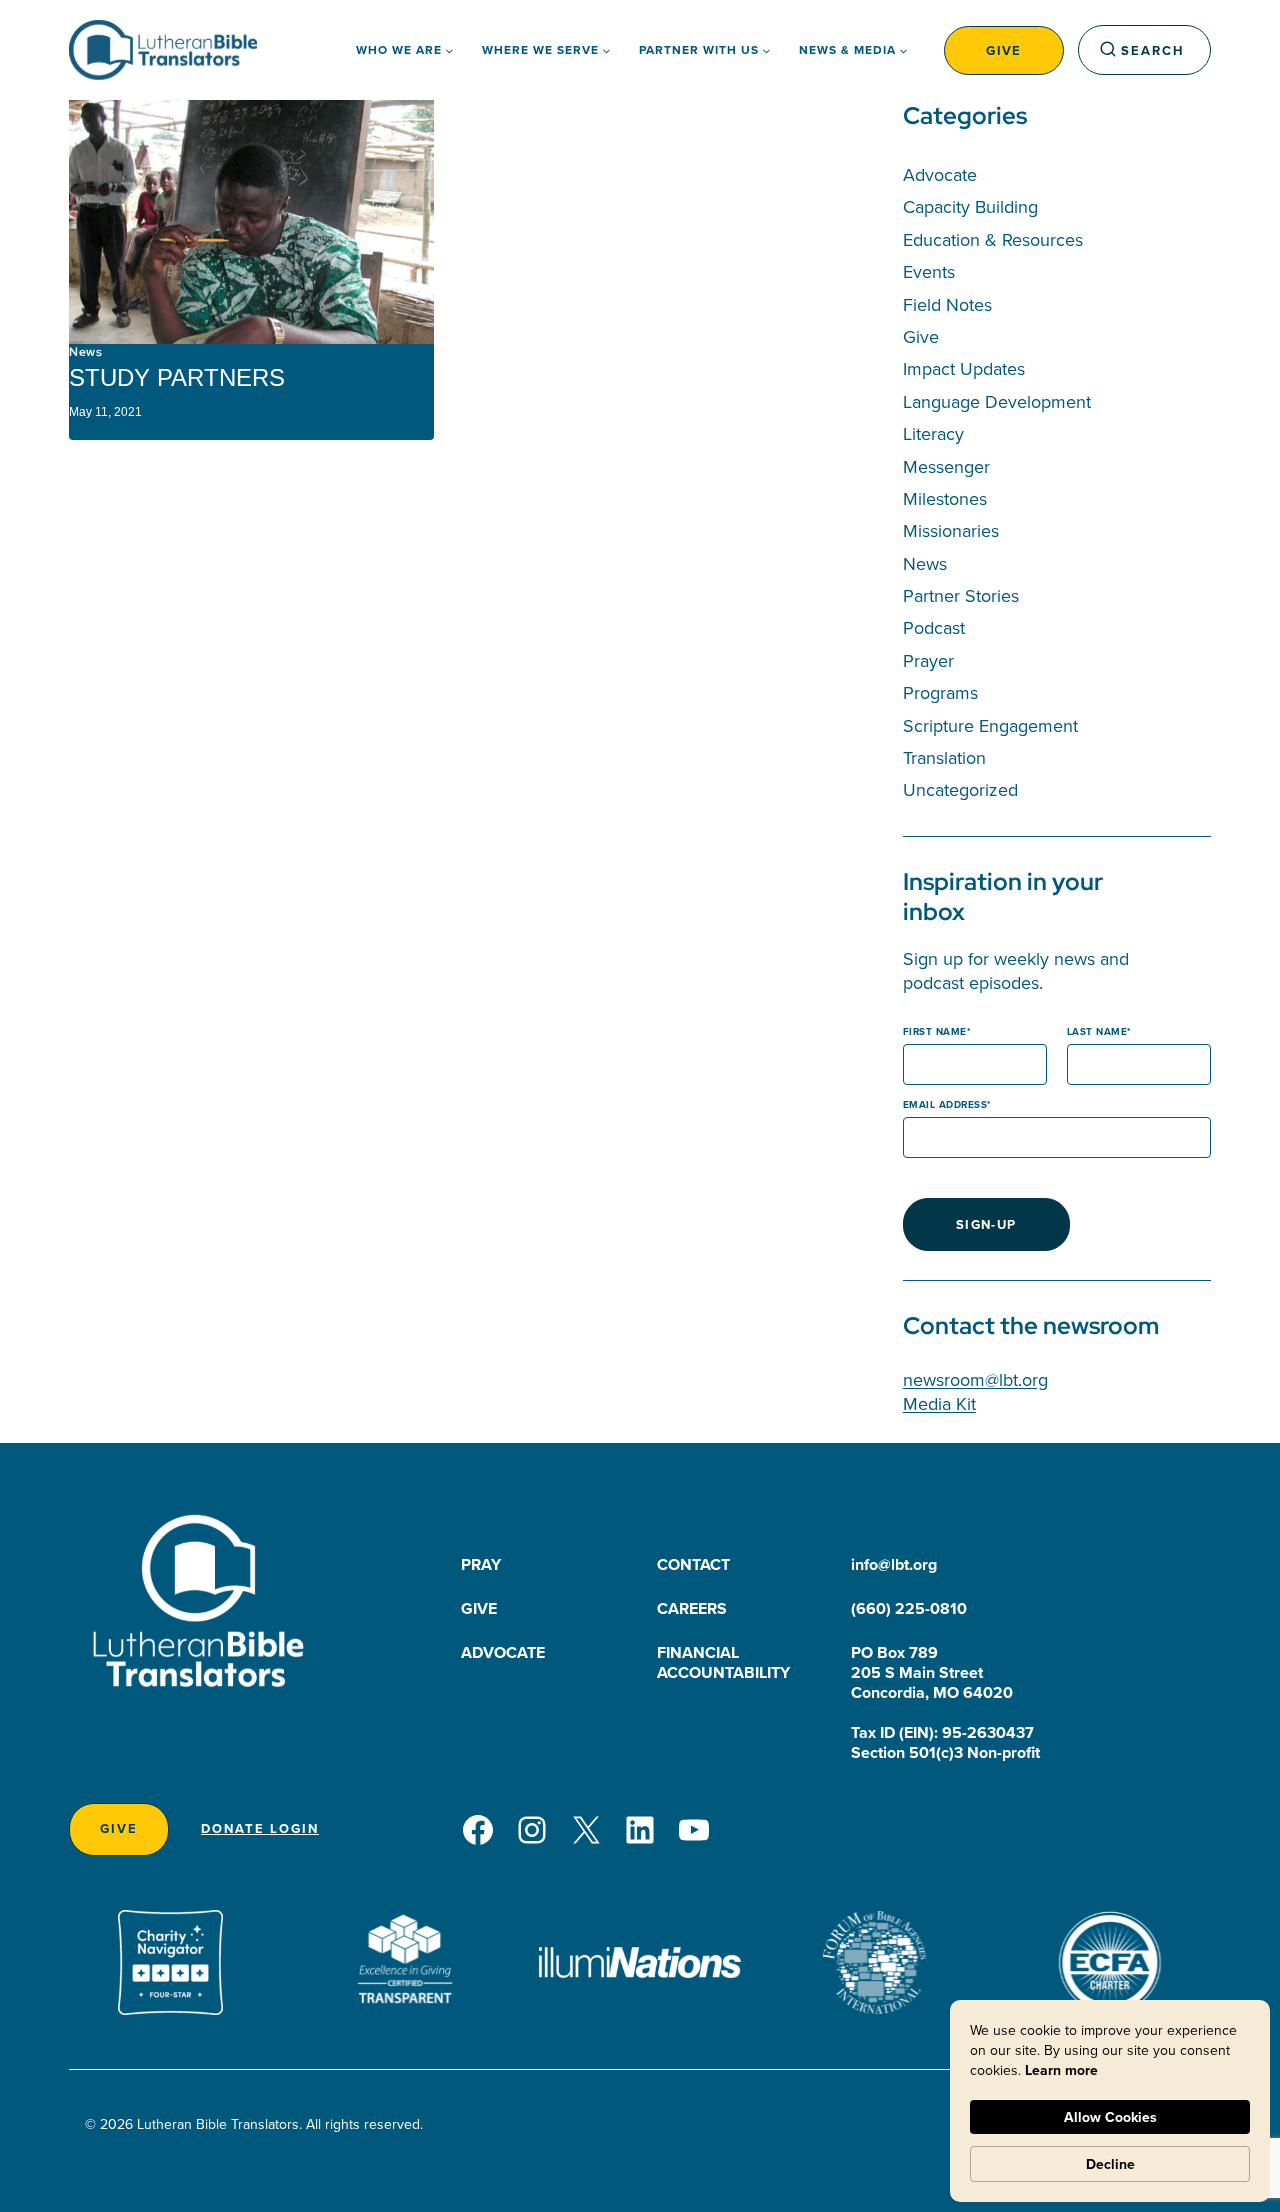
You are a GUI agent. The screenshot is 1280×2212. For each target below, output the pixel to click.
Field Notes (947, 304)
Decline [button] (1110, 2164)
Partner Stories (961, 595)
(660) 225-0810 (909, 1608)
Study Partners (177, 377)
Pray (481, 1564)
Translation (944, 757)
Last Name (1097, 1031)
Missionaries (951, 530)
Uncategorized (960, 789)
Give (1004, 50)
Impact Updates (964, 368)
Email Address (945, 1104)
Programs (940, 692)
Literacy (933, 433)
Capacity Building (970, 206)
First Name (935, 1031)
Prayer (928, 660)
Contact (693, 1564)
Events (929, 271)
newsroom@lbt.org (975, 1379)
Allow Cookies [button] (1110, 2117)
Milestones (945, 498)
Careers (692, 1608)
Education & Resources (993, 239)
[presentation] (251, 222)
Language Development (997, 401)
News (85, 352)
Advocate (940, 174)
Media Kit (939, 1403)
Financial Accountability (723, 1662)
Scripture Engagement (990, 725)
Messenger (946, 466)
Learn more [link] (1061, 2070)
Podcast (934, 627)
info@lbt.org (894, 1564)
